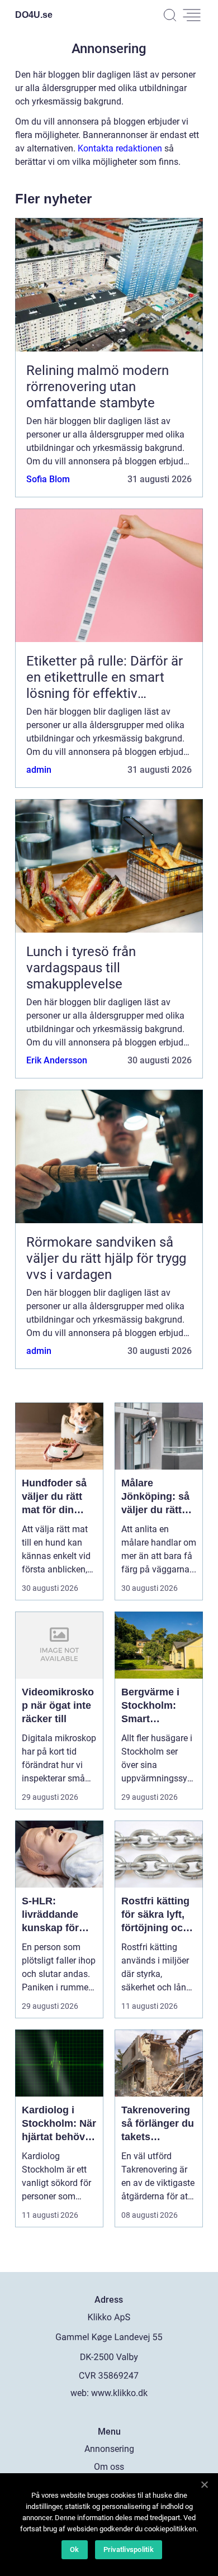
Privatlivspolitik (129, 2549)
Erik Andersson (57, 1060)
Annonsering (109, 2449)
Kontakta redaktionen (120, 148)
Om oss (109, 2467)
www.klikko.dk (119, 2393)
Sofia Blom (48, 479)
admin (39, 770)
